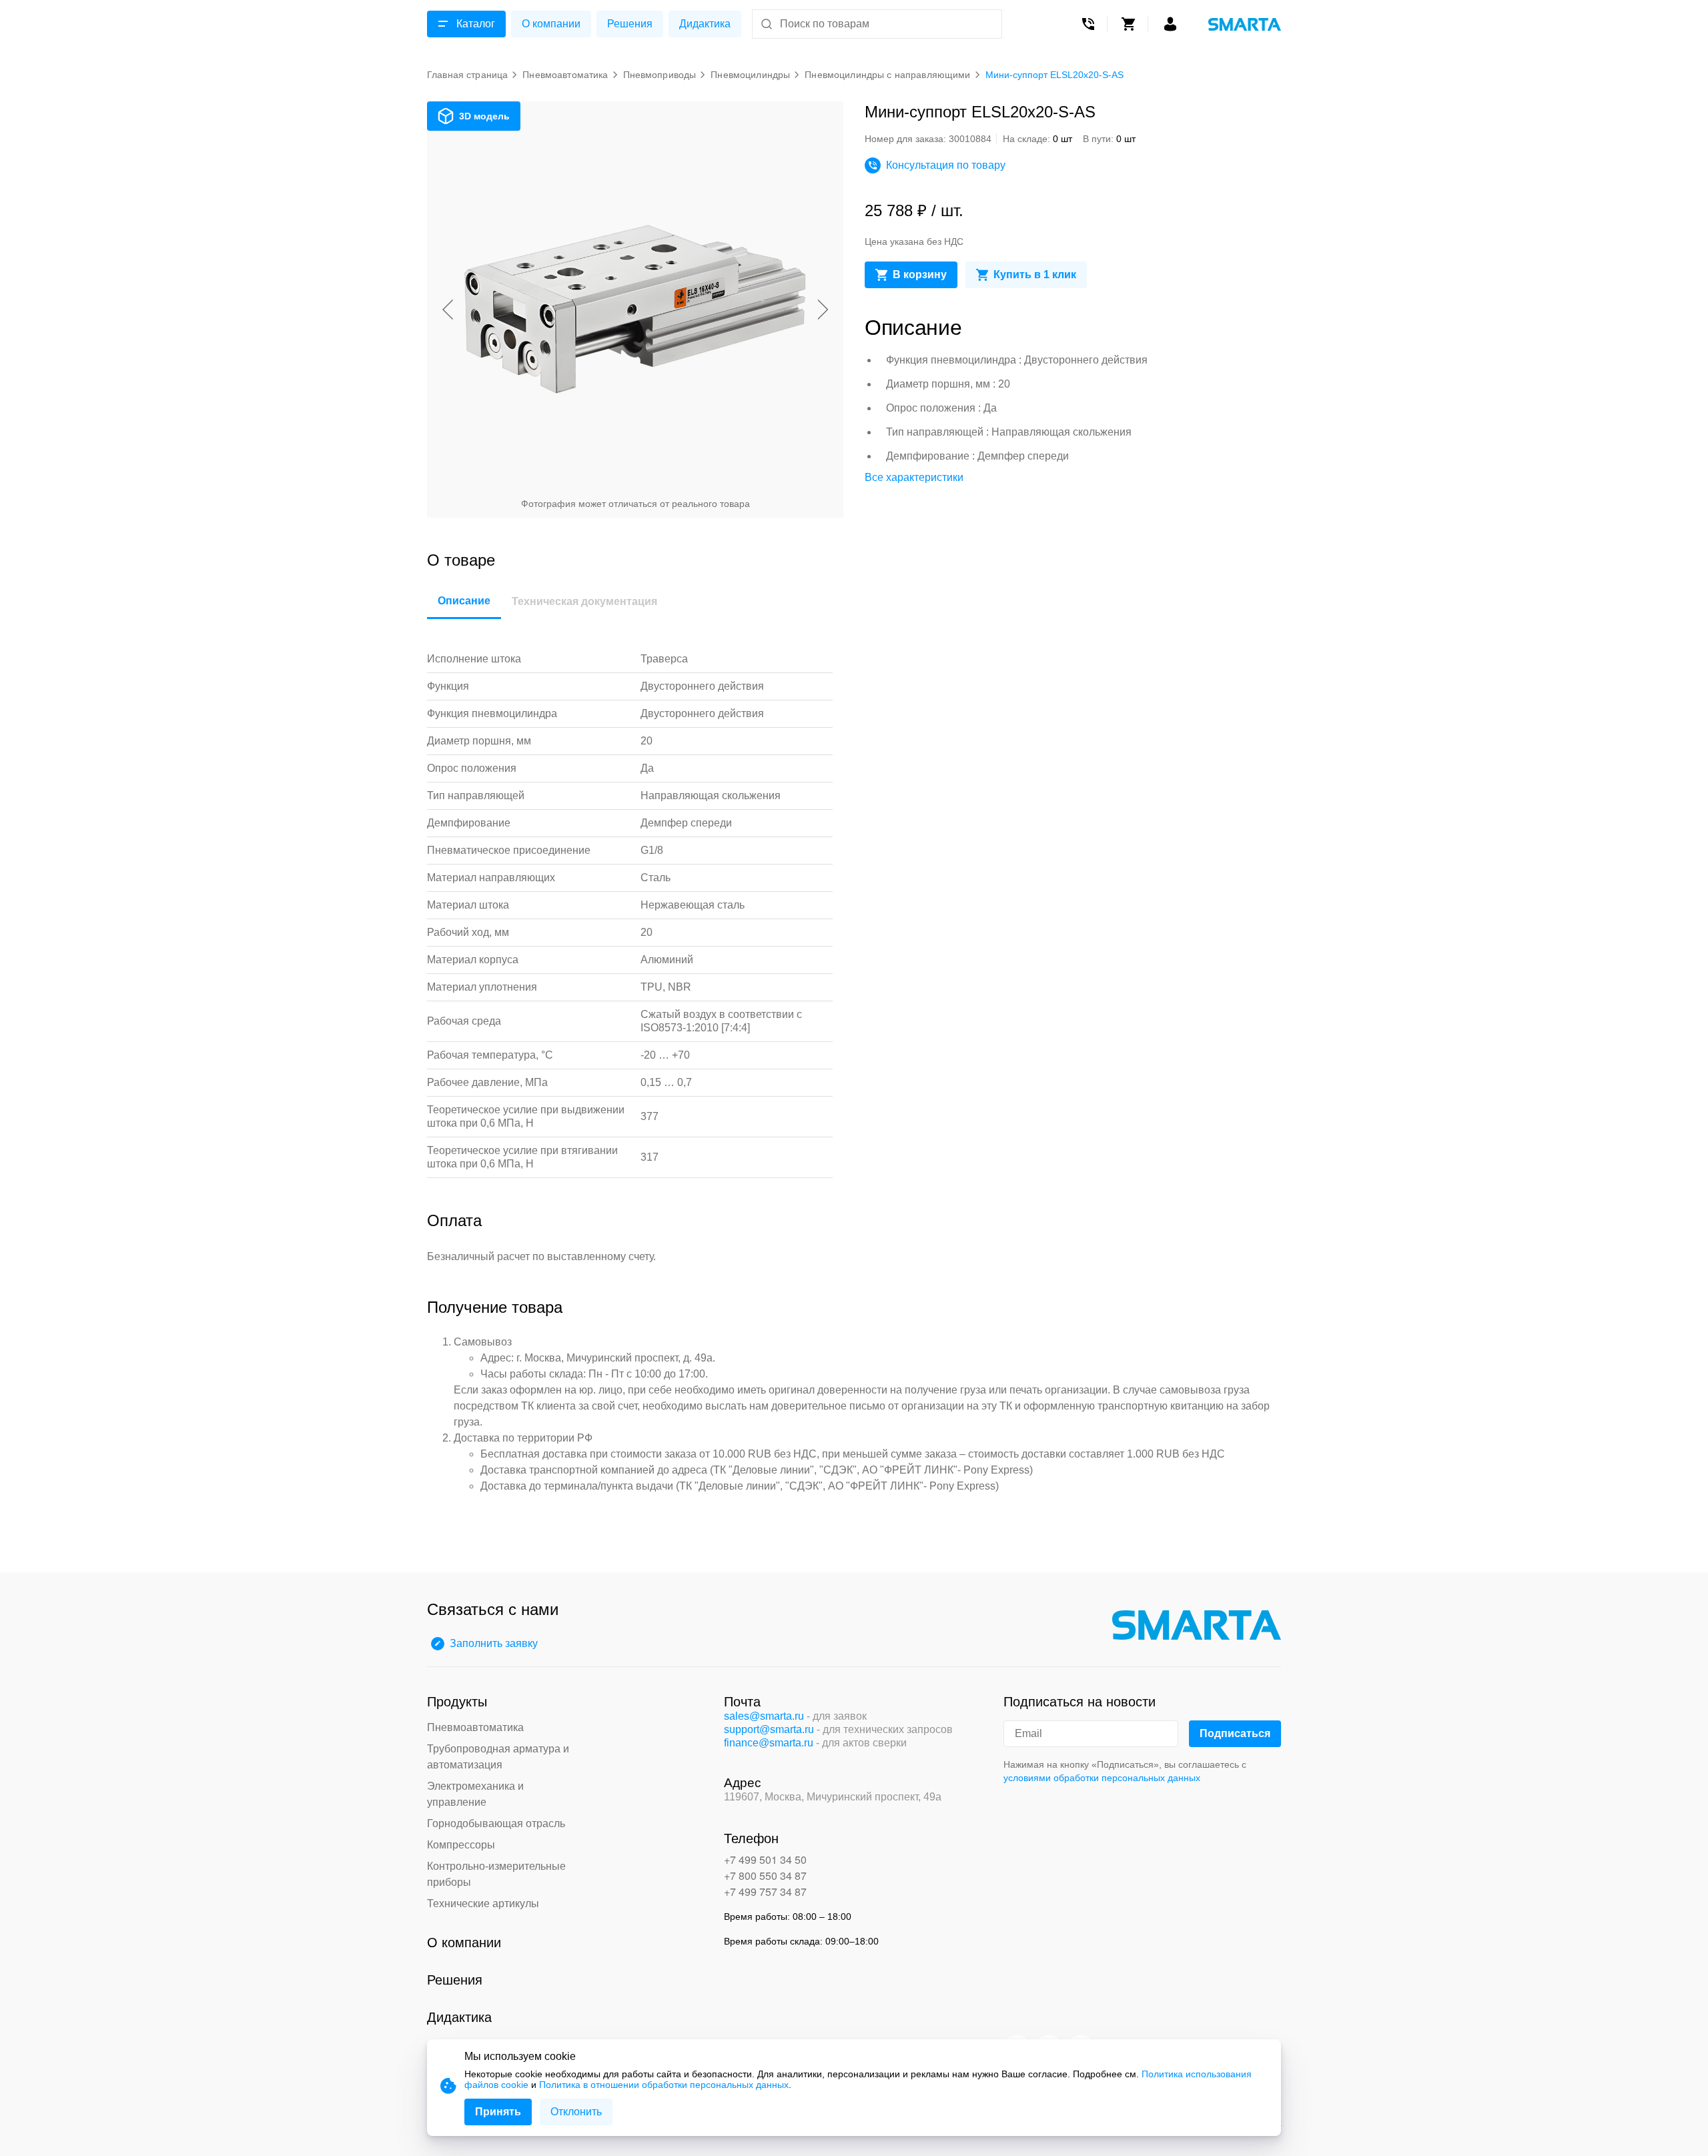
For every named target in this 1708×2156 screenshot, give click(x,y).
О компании (551, 24)
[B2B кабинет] (1170, 24)
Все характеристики (914, 477)
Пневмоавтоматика (475, 1727)
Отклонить (576, 2112)
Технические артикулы (483, 1904)
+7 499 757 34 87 (765, 1892)
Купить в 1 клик (1035, 275)
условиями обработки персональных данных (1102, 1778)
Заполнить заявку (494, 1643)
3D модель (484, 116)
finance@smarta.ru (769, 1743)
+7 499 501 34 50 (765, 1859)
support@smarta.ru (769, 1729)
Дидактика (705, 24)
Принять (498, 2112)
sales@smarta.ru (764, 1716)
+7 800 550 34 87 (765, 1875)
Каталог (476, 24)
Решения (630, 24)
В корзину (920, 275)
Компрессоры (461, 1845)
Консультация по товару (946, 165)
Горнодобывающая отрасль (496, 1823)
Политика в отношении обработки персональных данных (664, 2085)
